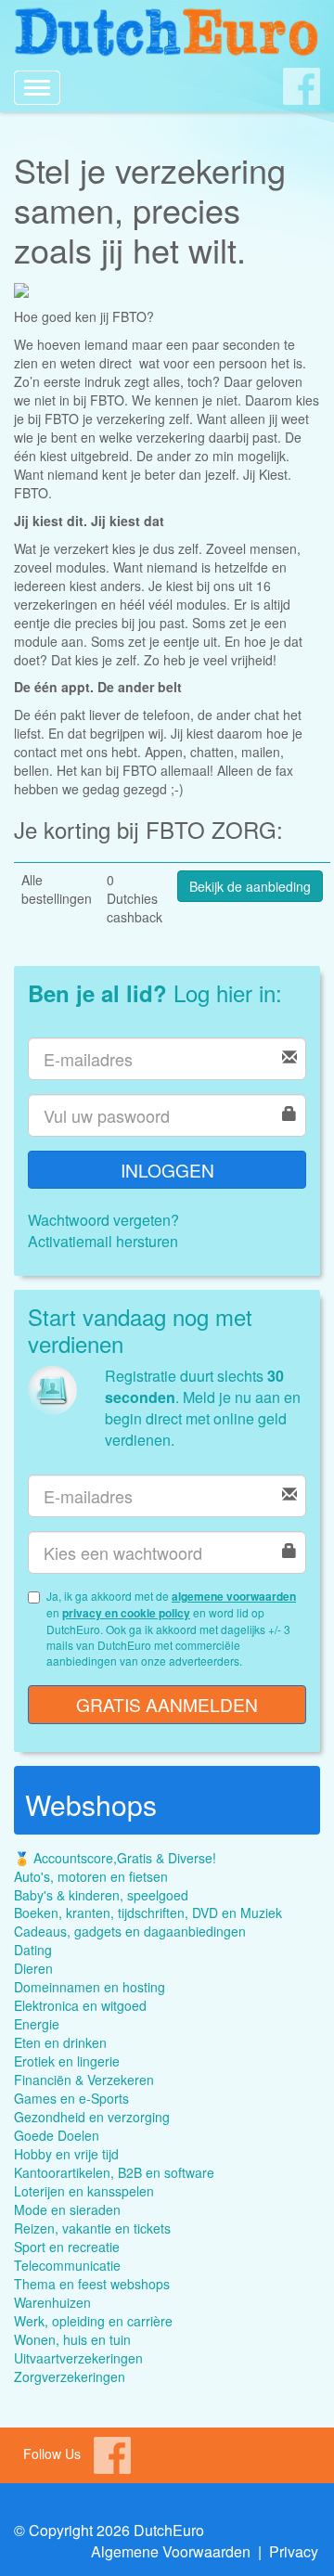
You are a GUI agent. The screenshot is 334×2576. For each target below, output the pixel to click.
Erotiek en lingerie (67, 2061)
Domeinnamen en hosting (90, 1987)
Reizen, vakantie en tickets (92, 2228)
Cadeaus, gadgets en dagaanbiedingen (130, 1931)
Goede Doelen (57, 2135)
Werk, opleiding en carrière (93, 2321)
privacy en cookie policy (126, 1613)
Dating (33, 1950)
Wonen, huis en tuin (72, 2339)
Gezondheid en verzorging (92, 2117)
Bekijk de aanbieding (250, 886)
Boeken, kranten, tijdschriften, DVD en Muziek (148, 1913)
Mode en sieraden (67, 2209)
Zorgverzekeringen (70, 2376)
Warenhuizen (52, 2302)
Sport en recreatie (67, 2247)
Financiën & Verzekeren (84, 2080)
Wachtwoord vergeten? (103, 1220)
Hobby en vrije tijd (66, 2154)
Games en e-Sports (71, 2098)
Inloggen (167, 1170)
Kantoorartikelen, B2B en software (114, 2172)
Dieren (33, 1968)
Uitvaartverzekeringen (78, 2358)
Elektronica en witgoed (80, 2005)
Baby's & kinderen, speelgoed (101, 1895)
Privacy (294, 2551)
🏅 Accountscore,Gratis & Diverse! (115, 1858)
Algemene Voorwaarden (171, 2551)
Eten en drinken (60, 2042)
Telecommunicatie (67, 2265)
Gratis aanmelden (167, 1704)
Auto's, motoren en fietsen (91, 1876)
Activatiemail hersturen (103, 1241)
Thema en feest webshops (92, 2284)
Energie (37, 2024)
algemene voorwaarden (234, 1596)
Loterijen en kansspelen (84, 2191)
